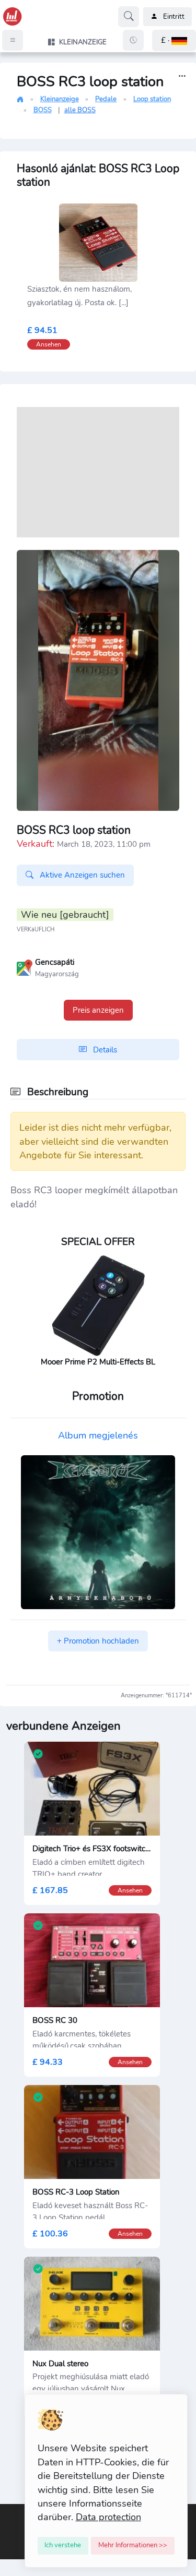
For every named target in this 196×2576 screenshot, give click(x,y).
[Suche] (129, 17)
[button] (174, 40)
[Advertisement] (98, 472)
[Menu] (13, 40)
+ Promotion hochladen (98, 1641)
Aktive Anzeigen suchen (81, 875)
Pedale (106, 99)
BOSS (43, 110)
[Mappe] (25, 966)
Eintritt (174, 17)
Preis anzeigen (98, 1010)
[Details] (182, 76)
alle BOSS (80, 110)
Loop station (152, 99)
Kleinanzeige (60, 99)
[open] (9, 2512)
